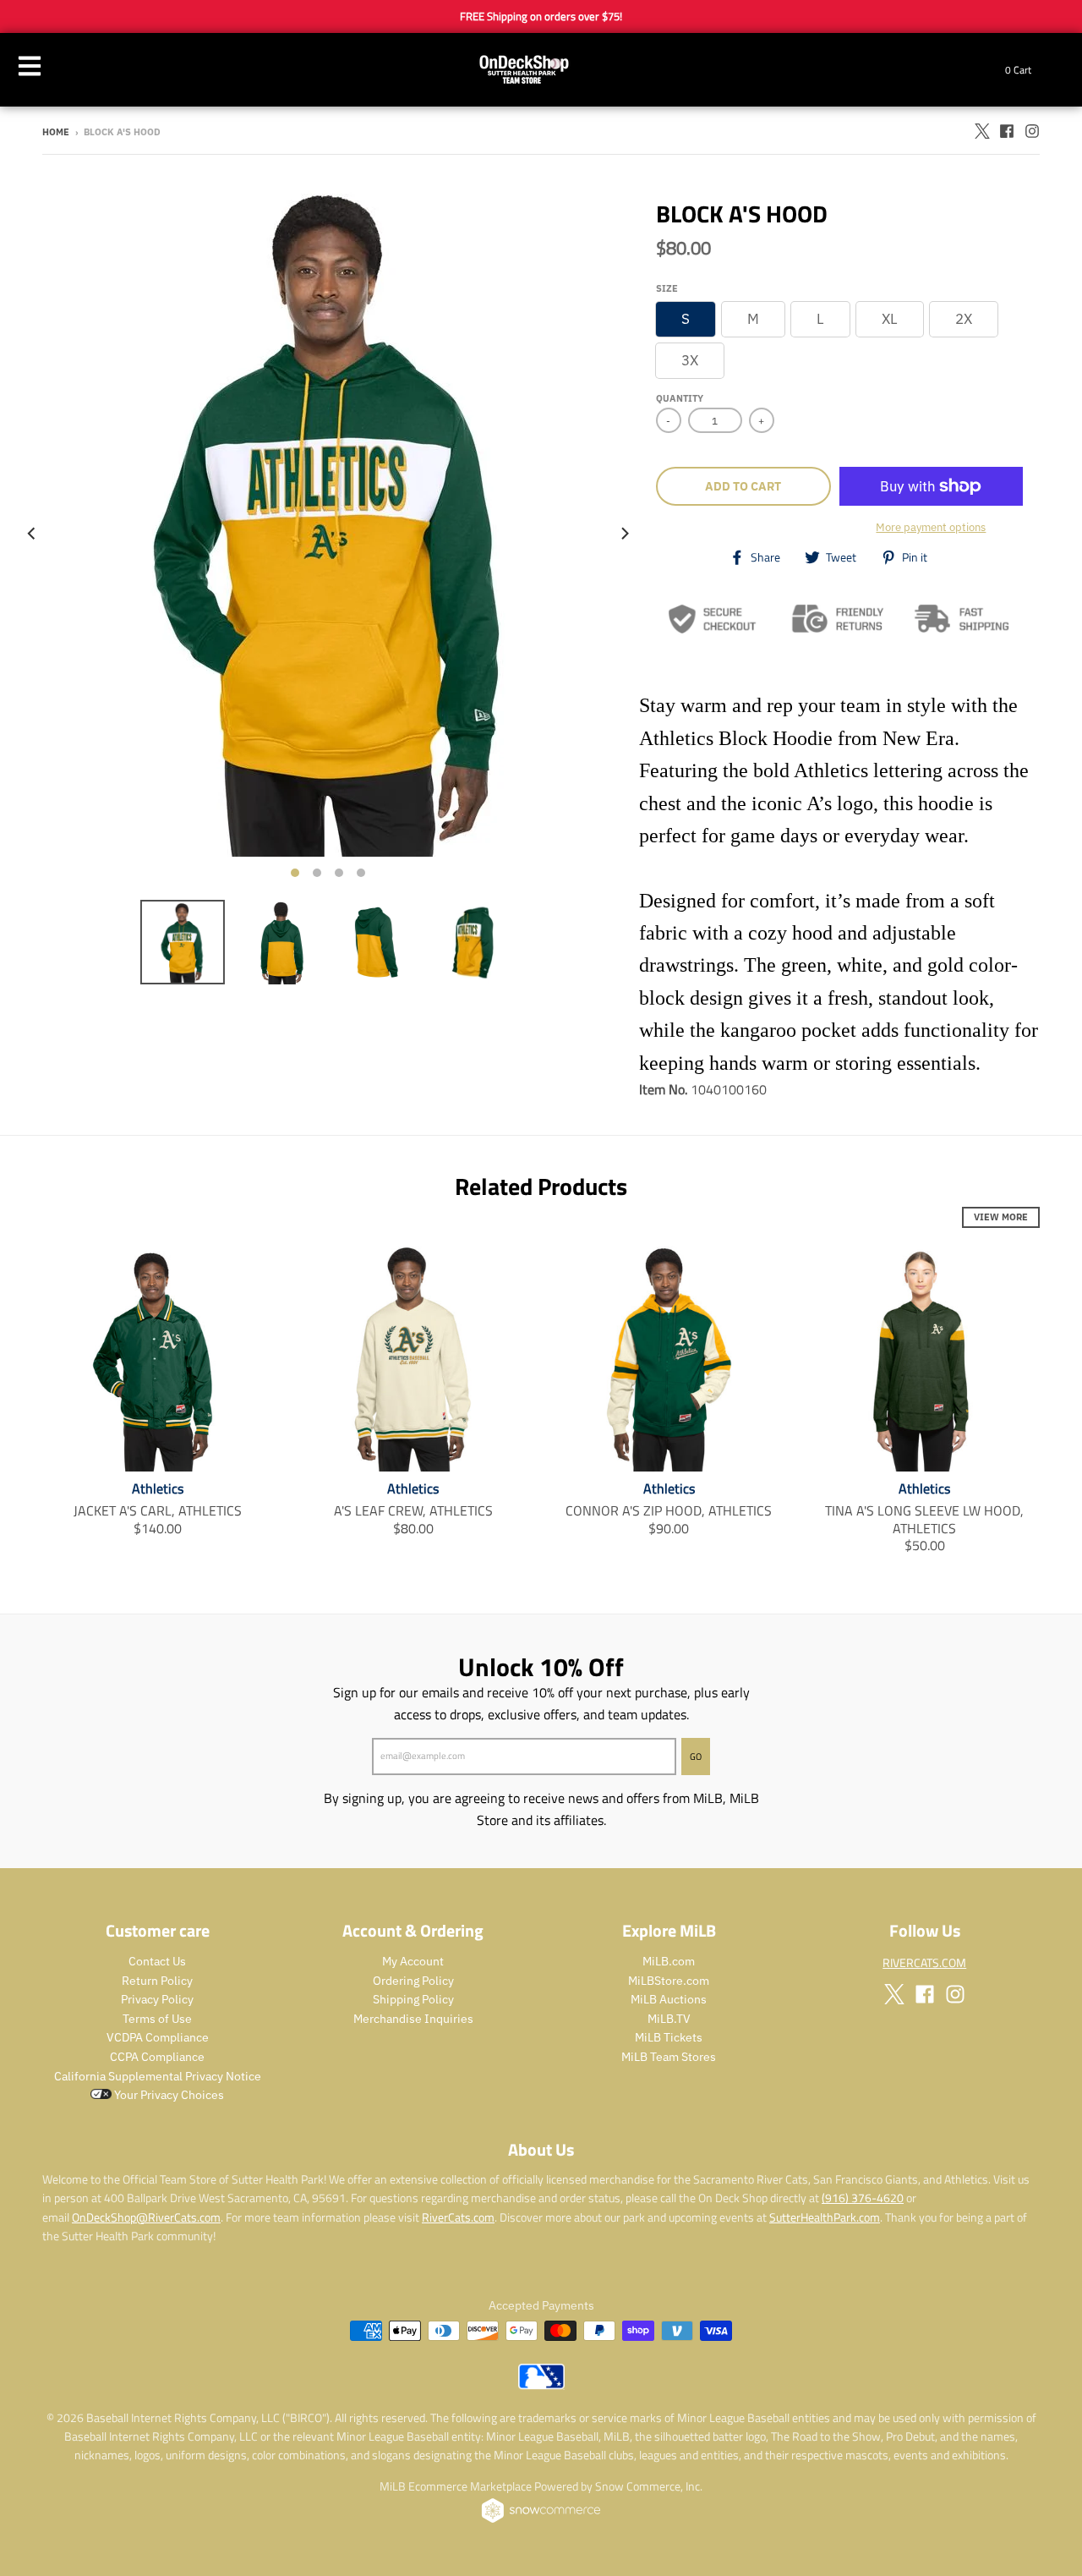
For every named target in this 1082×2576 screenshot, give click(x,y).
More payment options (931, 527)
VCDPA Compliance (158, 2037)
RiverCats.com (458, 2217)
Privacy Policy (157, 1999)
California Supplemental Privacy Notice (158, 2076)
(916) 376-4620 (863, 2198)
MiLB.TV (669, 2019)
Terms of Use (157, 2019)
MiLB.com (669, 1961)
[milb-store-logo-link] (541, 2385)
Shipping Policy (413, 1999)
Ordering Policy (413, 1981)
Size (667, 288)
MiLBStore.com (669, 1981)
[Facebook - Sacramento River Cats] (1007, 131)
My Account (413, 1961)
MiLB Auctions (669, 1999)
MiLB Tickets (669, 2037)
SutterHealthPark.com (825, 2217)
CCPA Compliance (157, 2057)
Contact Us (157, 1961)
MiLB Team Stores (669, 2057)
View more (1001, 1217)
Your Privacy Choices (168, 2095)
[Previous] (32, 534)
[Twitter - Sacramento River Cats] (981, 131)
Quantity (680, 398)
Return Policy (157, 1981)
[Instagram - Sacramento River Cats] (1032, 131)
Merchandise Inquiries (413, 2019)
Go (696, 1757)
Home (56, 132)
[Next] (624, 534)
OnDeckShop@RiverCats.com (146, 2217)
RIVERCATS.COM (924, 1962)
